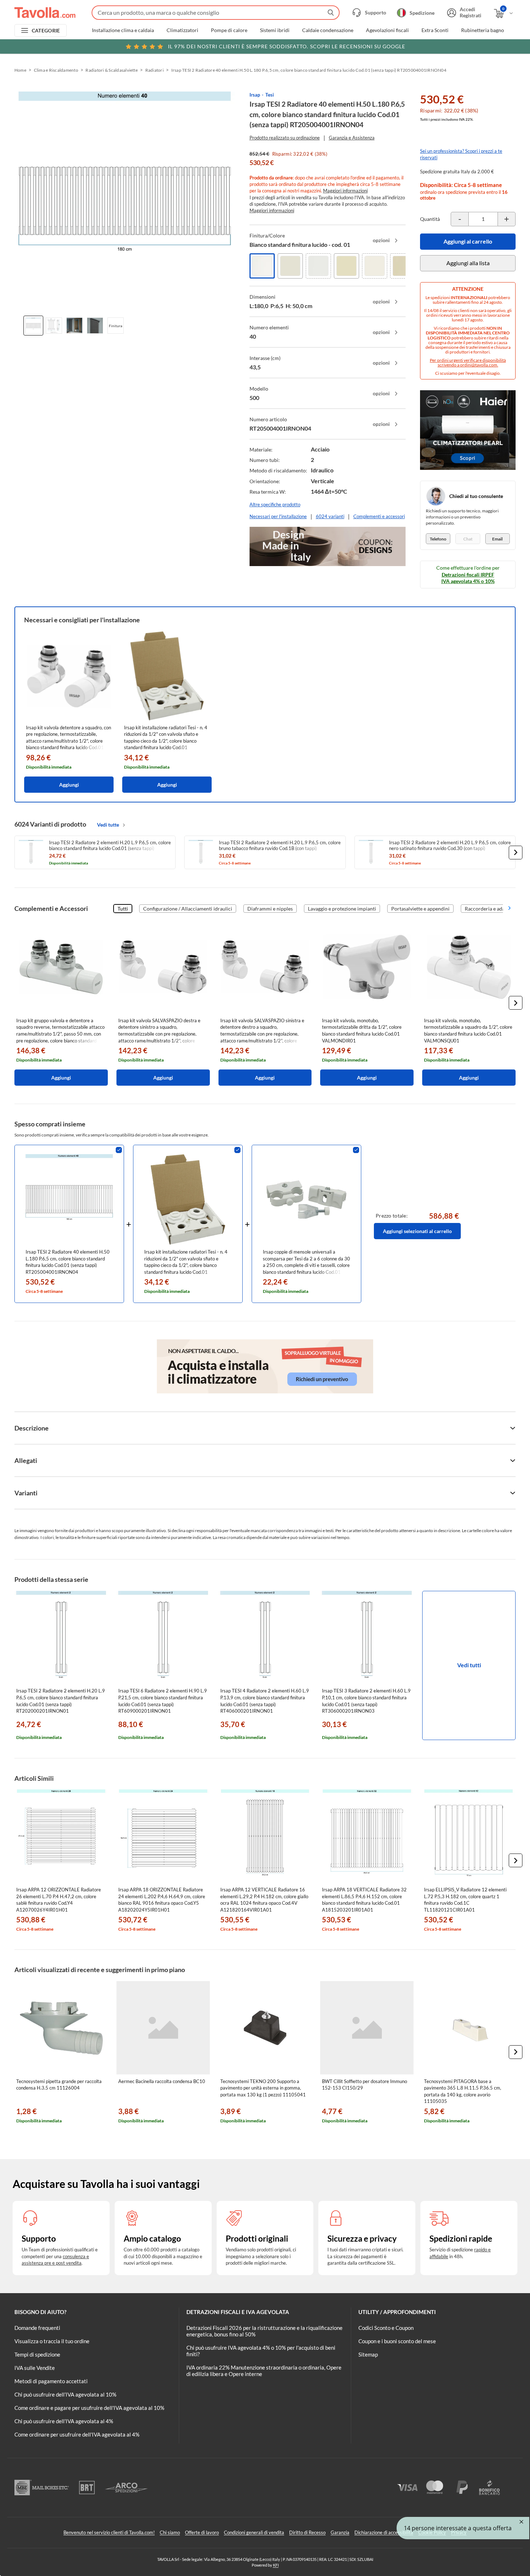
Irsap (255, 95)
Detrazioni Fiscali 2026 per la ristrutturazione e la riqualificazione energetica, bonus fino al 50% (264, 2331)
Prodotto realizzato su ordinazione (285, 138)
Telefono (438, 539)
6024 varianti (330, 516)
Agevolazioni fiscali (387, 30)
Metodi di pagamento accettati (51, 2381)
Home (20, 70)
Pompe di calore (229, 30)
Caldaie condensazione (328, 30)
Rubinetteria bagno (483, 30)
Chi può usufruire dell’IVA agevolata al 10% (65, 2394)
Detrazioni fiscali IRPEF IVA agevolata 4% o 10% (468, 578)
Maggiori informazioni (345, 191)
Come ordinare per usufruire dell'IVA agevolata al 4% (77, 2434)
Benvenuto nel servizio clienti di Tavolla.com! (109, 2532)
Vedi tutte (108, 825)
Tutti (123, 909)
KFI (276, 2565)
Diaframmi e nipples (270, 909)
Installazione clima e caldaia (123, 30)
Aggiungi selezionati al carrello (417, 1231)
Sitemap (368, 2354)
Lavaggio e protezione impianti (342, 909)
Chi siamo (170, 2532)
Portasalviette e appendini (420, 909)
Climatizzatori (182, 30)
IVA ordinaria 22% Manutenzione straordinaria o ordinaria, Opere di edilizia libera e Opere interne (264, 2371)
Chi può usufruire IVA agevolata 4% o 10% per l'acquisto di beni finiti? (261, 2351)
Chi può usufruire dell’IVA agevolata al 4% (64, 2421)
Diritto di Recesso (307, 2532)
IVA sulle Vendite (35, 2368)
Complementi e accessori (379, 516)
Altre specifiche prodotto (275, 504)
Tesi (270, 95)
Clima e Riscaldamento (56, 70)
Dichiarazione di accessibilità (384, 2532)
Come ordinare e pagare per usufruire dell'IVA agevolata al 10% (89, 2408)
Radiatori (154, 70)
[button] (516, 853)
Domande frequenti (37, 2328)
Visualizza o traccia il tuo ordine (52, 2341)
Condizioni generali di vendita (254, 2532)
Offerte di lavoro (202, 2532)
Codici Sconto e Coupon (386, 2328)
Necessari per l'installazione (278, 516)
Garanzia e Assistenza (352, 138)
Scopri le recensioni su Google (287, 46)
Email (497, 539)
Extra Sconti (435, 30)
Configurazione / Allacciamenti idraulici (188, 909)
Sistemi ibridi (275, 30)
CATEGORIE (46, 30)
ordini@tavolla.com (479, 365)
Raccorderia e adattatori (492, 909)
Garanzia (340, 2532)
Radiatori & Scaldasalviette (111, 70)
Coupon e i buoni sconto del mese (397, 2341)
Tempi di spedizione (37, 2354)
